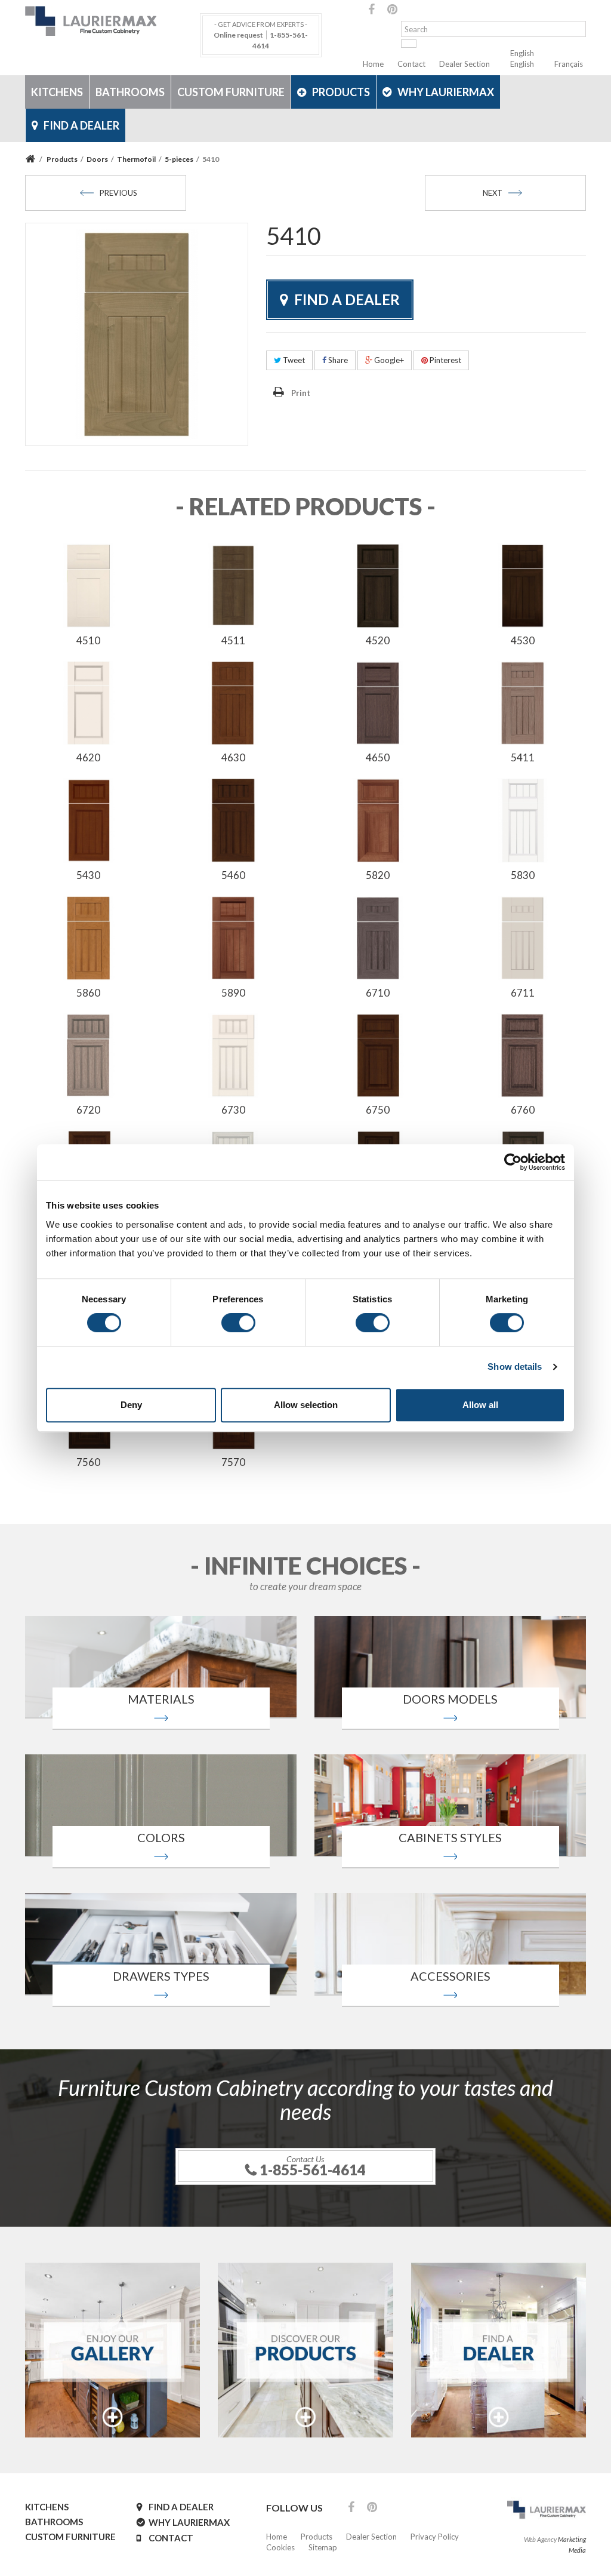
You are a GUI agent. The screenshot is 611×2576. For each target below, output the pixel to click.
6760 (523, 1110)
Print (301, 393)
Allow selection (306, 1405)
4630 (233, 757)
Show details (515, 1367)
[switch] (238, 1323)
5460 (233, 875)
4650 (378, 757)
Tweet (293, 360)
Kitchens (57, 92)
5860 (88, 993)
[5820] (378, 820)
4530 (523, 640)
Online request (238, 35)
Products (341, 92)
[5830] (523, 820)
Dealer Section (465, 64)
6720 (88, 1110)
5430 (88, 875)
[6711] (523, 937)
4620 (88, 757)
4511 (233, 640)
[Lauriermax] (112, 21)
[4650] (378, 702)
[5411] (523, 702)
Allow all (480, 1405)
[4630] (234, 702)
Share (337, 360)
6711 (523, 993)
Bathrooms (130, 92)
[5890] (234, 937)
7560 (88, 1462)
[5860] (89, 937)
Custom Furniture (231, 92)
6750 (378, 1110)
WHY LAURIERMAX (446, 92)
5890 (233, 993)
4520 (378, 640)
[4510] (89, 585)
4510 (88, 640)
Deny (131, 1405)
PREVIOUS (118, 193)
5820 (378, 875)
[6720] (89, 1055)
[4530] (523, 585)
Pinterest (445, 360)
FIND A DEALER (81, 125)
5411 (523, 757)
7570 (233, 1462)
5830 (523, 875)
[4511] (234, 585)
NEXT (493, 193)
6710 (378, 993)
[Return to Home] (32, 159)
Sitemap (323, 2547)
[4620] (89, 702)
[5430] (89, 820)
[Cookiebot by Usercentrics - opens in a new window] (513, 1162)
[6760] (523, 1055)
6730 (233, 1110)
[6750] (378, 1055)
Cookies (280, 2547)
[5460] (234, 820)
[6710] (378, 937)
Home (373, 64)
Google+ (388, 360)
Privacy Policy (435, 2537)
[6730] (234, 1055)
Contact (411, 64)
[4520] (378, 585)
